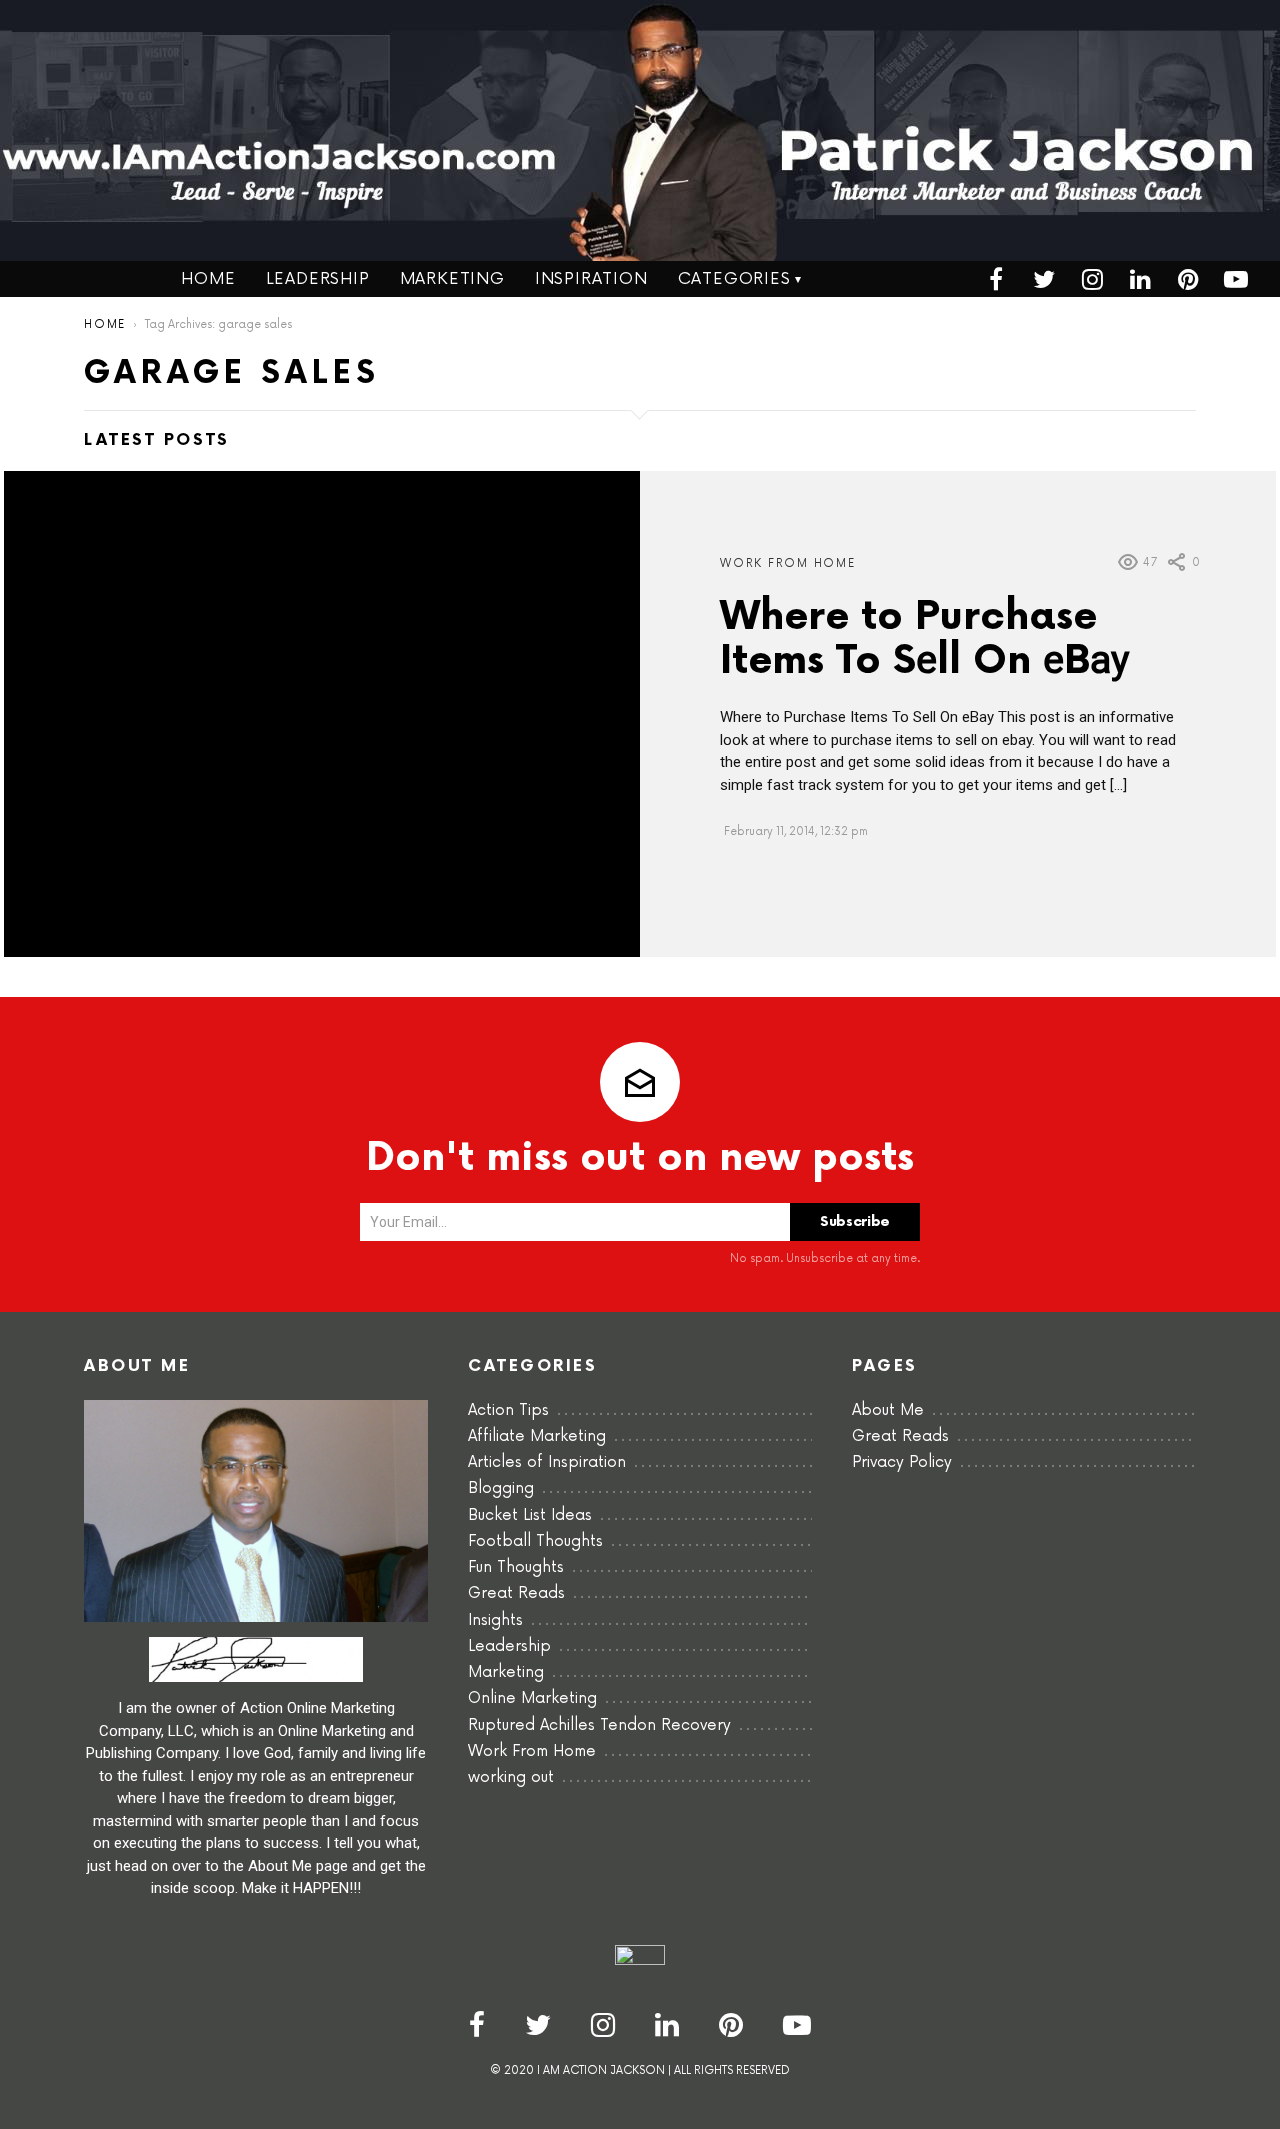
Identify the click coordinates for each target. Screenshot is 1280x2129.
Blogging (501, 1488)
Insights (495, 1620)
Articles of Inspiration (547, 1462)
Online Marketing (532, 1698)
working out (511, 1777)
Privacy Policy (902, 1462)
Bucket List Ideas (530, 1515)
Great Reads (516, 1593)
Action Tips (508, 1410)
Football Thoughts (535, 1541)
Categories (734, 279)
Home (208, 279)
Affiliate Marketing (537, 1436)
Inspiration (591, 279)
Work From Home (788, 563)
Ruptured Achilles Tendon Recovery (599, 1725)
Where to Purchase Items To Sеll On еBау (924, 639)
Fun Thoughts (516, 1567)
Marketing (452, 279)
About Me (888, 1410)
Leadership (318, 279)
